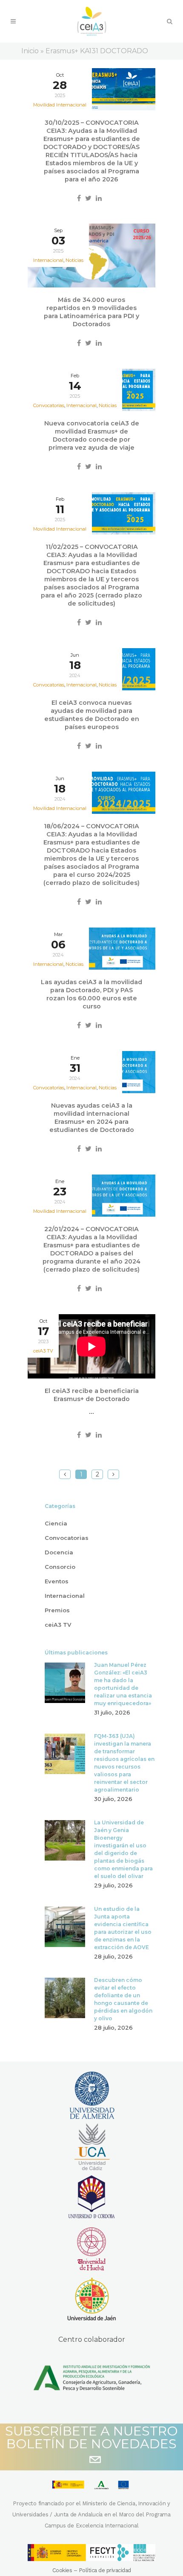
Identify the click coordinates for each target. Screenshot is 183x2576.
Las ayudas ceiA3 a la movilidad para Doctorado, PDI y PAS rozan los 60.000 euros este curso (91, 994)
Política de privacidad (105, 2570)
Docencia (59, 1552)
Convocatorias (67, 1538)
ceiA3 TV (43, 1351)
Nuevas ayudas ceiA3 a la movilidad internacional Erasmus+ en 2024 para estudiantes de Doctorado (92, 1118)
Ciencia (56, 1523)
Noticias (74, 260)
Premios (57, 1610)
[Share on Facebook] (79, 198)
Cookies (62, 2570)
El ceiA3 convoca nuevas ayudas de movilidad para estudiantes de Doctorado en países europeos (92, 715)
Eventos (57, 1581)
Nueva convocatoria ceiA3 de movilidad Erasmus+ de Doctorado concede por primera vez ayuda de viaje (92, 435)
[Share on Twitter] (88, 198)
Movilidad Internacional (60, 105)
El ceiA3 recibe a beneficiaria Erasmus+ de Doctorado (92, 1395)
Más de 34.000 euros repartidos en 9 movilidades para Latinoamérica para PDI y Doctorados (91, 312)
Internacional (65, 1596)
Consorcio (60, 1567)
